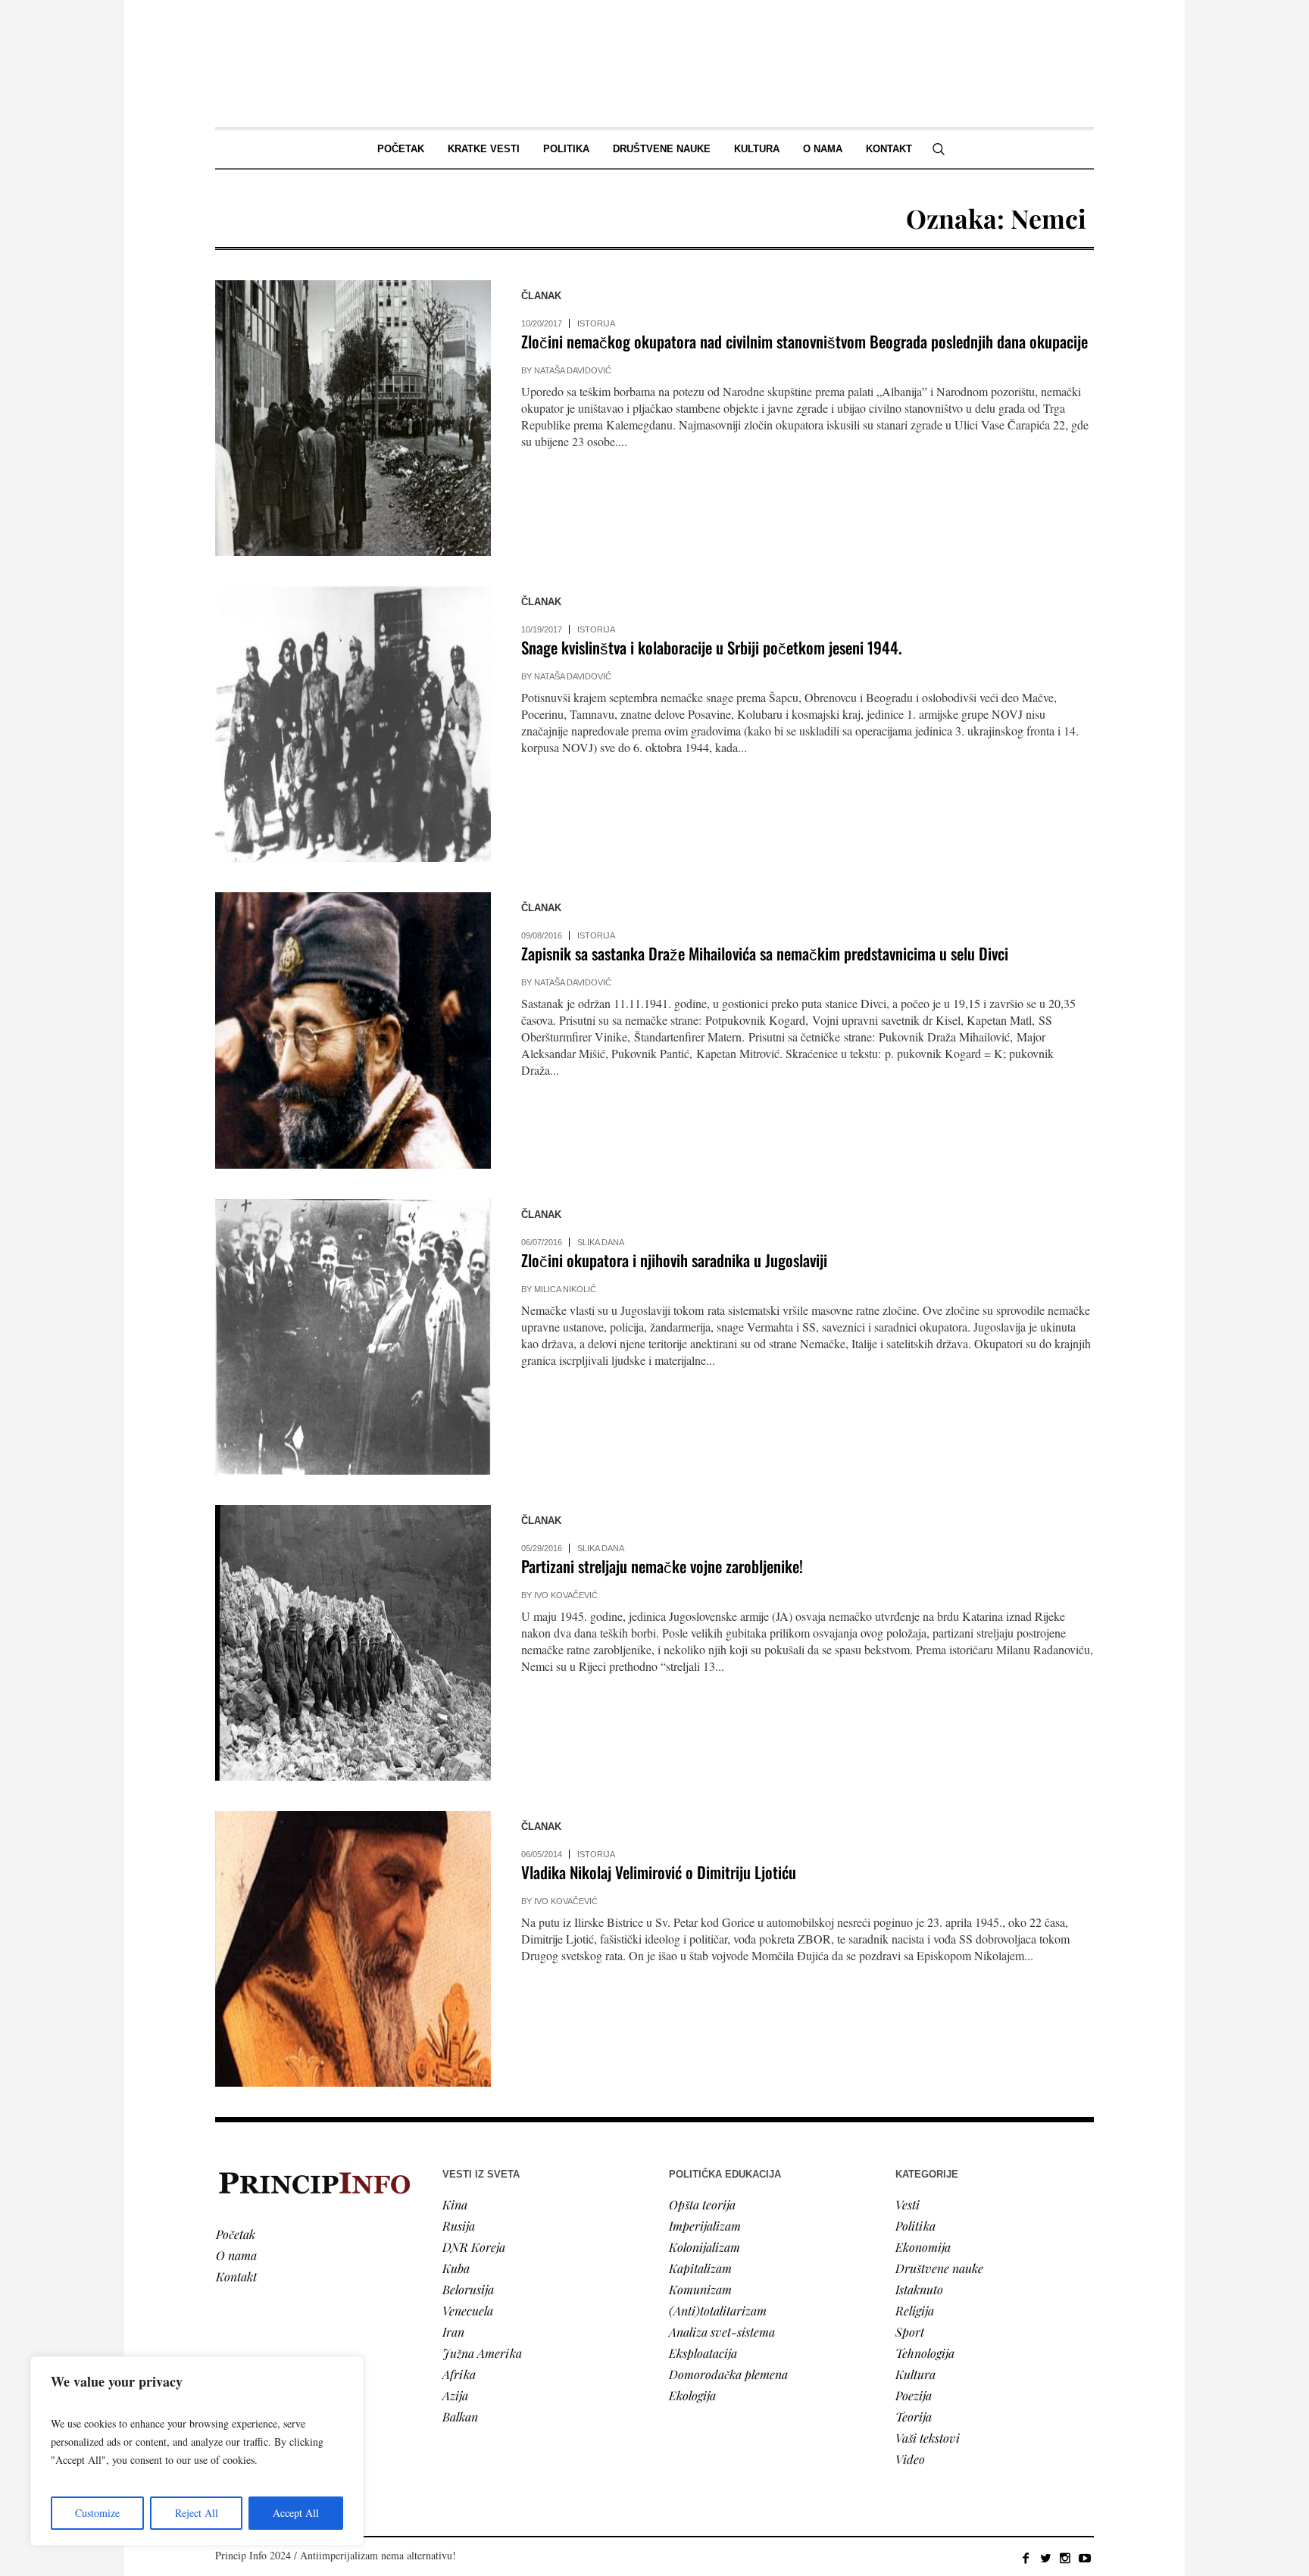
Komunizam (700, 2289)
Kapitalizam (700, 2268)
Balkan (460, 2417)
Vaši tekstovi (928, 2438)
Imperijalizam (705, 2226)
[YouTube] (1085, 2558)
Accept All (296, 2513)
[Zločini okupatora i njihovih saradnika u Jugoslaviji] (353, 1337)
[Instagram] (1065, 2558)
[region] (197, 2451)
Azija (455, 2395)
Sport (910, 2332)
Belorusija (468, 2289)
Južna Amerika (482, 2353)
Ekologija (692, 2395)
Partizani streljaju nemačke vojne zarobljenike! (662, 1566)
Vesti (908, 2204)
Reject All (197, 2513)
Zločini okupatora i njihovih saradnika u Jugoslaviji (674, 1260)
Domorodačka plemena (728, 2374)
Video (910, 2459)
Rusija (459, 2226)
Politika (915, 2226)
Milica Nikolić (565, 1289)
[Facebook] (1026, 2558)
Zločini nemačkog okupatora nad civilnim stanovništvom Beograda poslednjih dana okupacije (804, 341)
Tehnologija (925, 2353)
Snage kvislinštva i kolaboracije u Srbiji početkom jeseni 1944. (712, 647)
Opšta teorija (702, 2204)
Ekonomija (923, 2247)
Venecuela (468, 2311)
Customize (97, 2513)
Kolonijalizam (704, 2247)
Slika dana (601, 1242)
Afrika (459, 2374)
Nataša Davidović (573, 370)
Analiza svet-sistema (722, 2332)
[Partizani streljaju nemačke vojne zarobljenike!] (353, 1643)
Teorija (914, 2417)
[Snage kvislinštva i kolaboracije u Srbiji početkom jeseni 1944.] (353, 724)
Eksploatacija (703, 2353)
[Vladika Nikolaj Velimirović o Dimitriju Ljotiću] (353, 1949)
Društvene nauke (939, 2268)
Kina (455, 2204)
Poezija (914, 2395)
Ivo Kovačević (566, 1595)
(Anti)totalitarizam (718, 2311)
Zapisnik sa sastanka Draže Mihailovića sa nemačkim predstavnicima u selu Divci (765, 953)
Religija (915, 2311)
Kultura (915, 2374)
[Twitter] (1045, 2558)
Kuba (456, 2268)
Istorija (596, 323)
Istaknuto (919, 2289)
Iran (453, 2332)
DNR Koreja (474, 2247)
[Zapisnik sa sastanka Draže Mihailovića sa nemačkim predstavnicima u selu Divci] (353, 1030)
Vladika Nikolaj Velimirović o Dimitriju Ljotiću (659, 1872)
